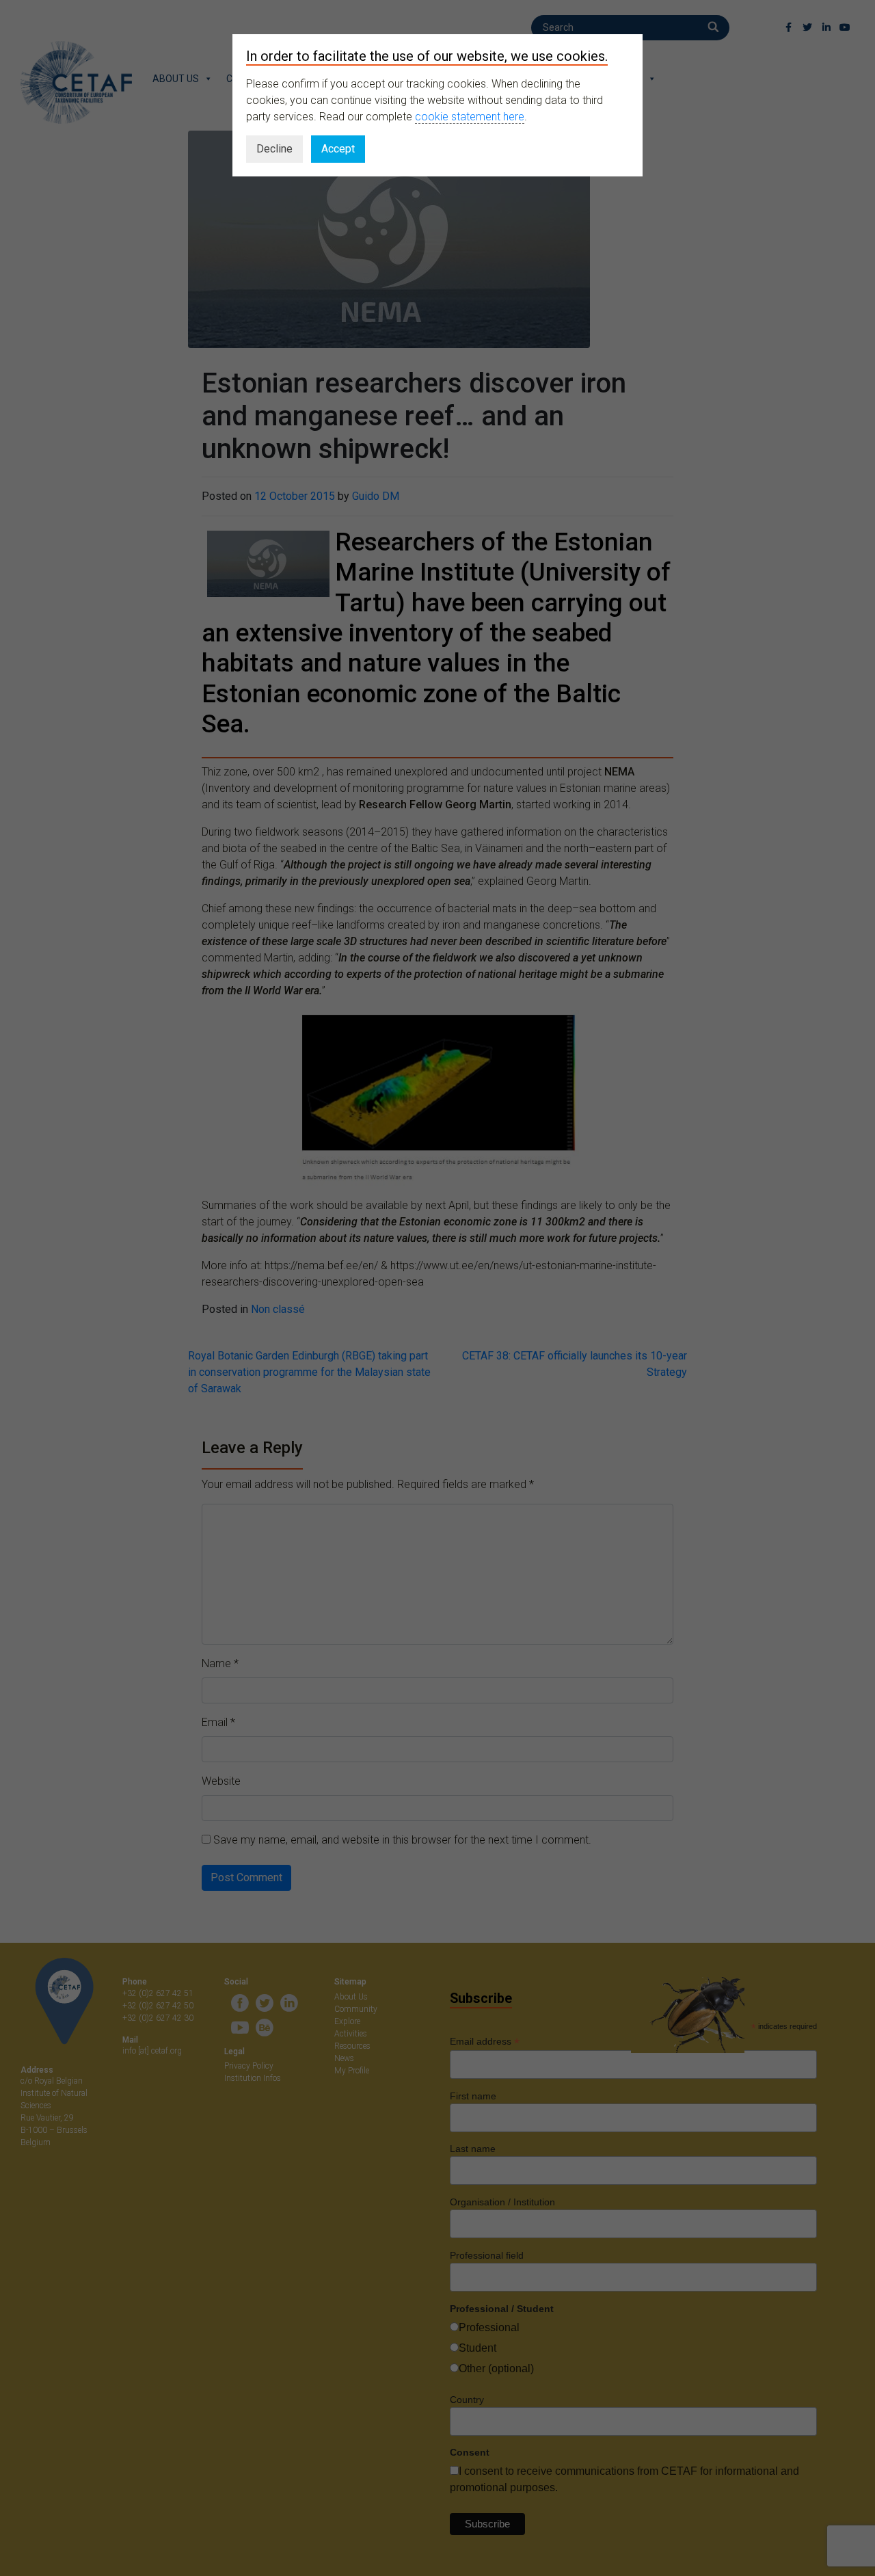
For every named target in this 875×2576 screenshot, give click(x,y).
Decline (274, 149)
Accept (338, 149)
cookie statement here (470, 117)
